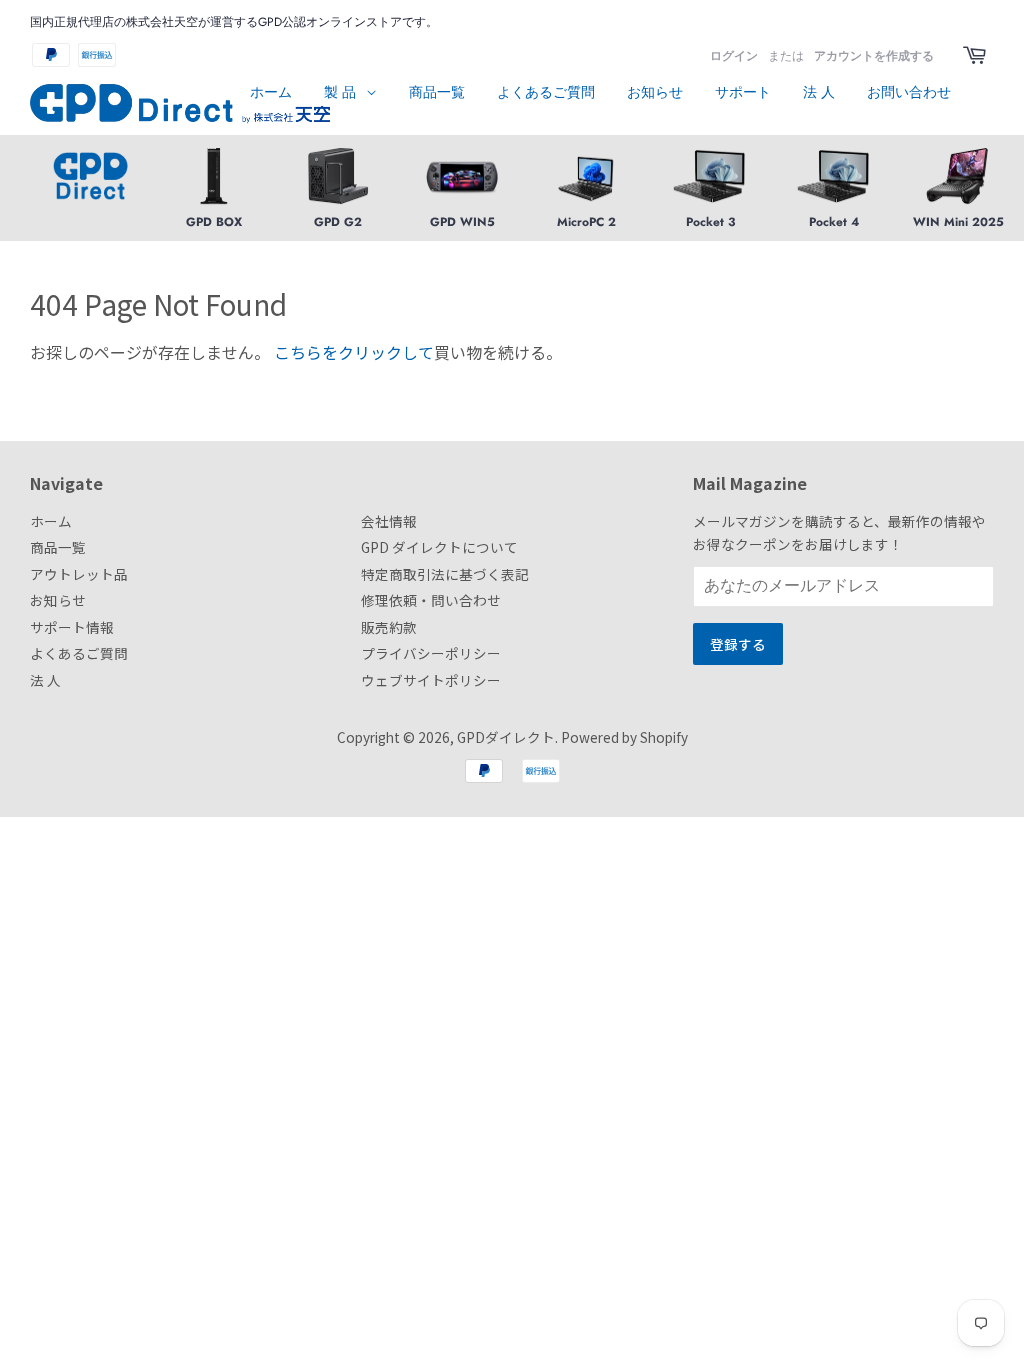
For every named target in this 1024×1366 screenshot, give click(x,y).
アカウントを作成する (874, 56)
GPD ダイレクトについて (439, 547)
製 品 (342, 92)
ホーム (271, 92)
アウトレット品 (79, 574)
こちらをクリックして (354, 352)
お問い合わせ (909, 92)
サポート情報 (72, 627)
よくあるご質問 (546, 92)
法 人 (819, 92)
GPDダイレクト (506, 737)
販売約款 (389, 627)
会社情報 (389, 521)
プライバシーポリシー (431, 653)
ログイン (734, 56)
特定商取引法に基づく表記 (445, 574)
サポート (743, 92)
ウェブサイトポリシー (431, 680)
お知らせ (655, 92)
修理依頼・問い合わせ (431, 600)
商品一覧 (437, 92)
